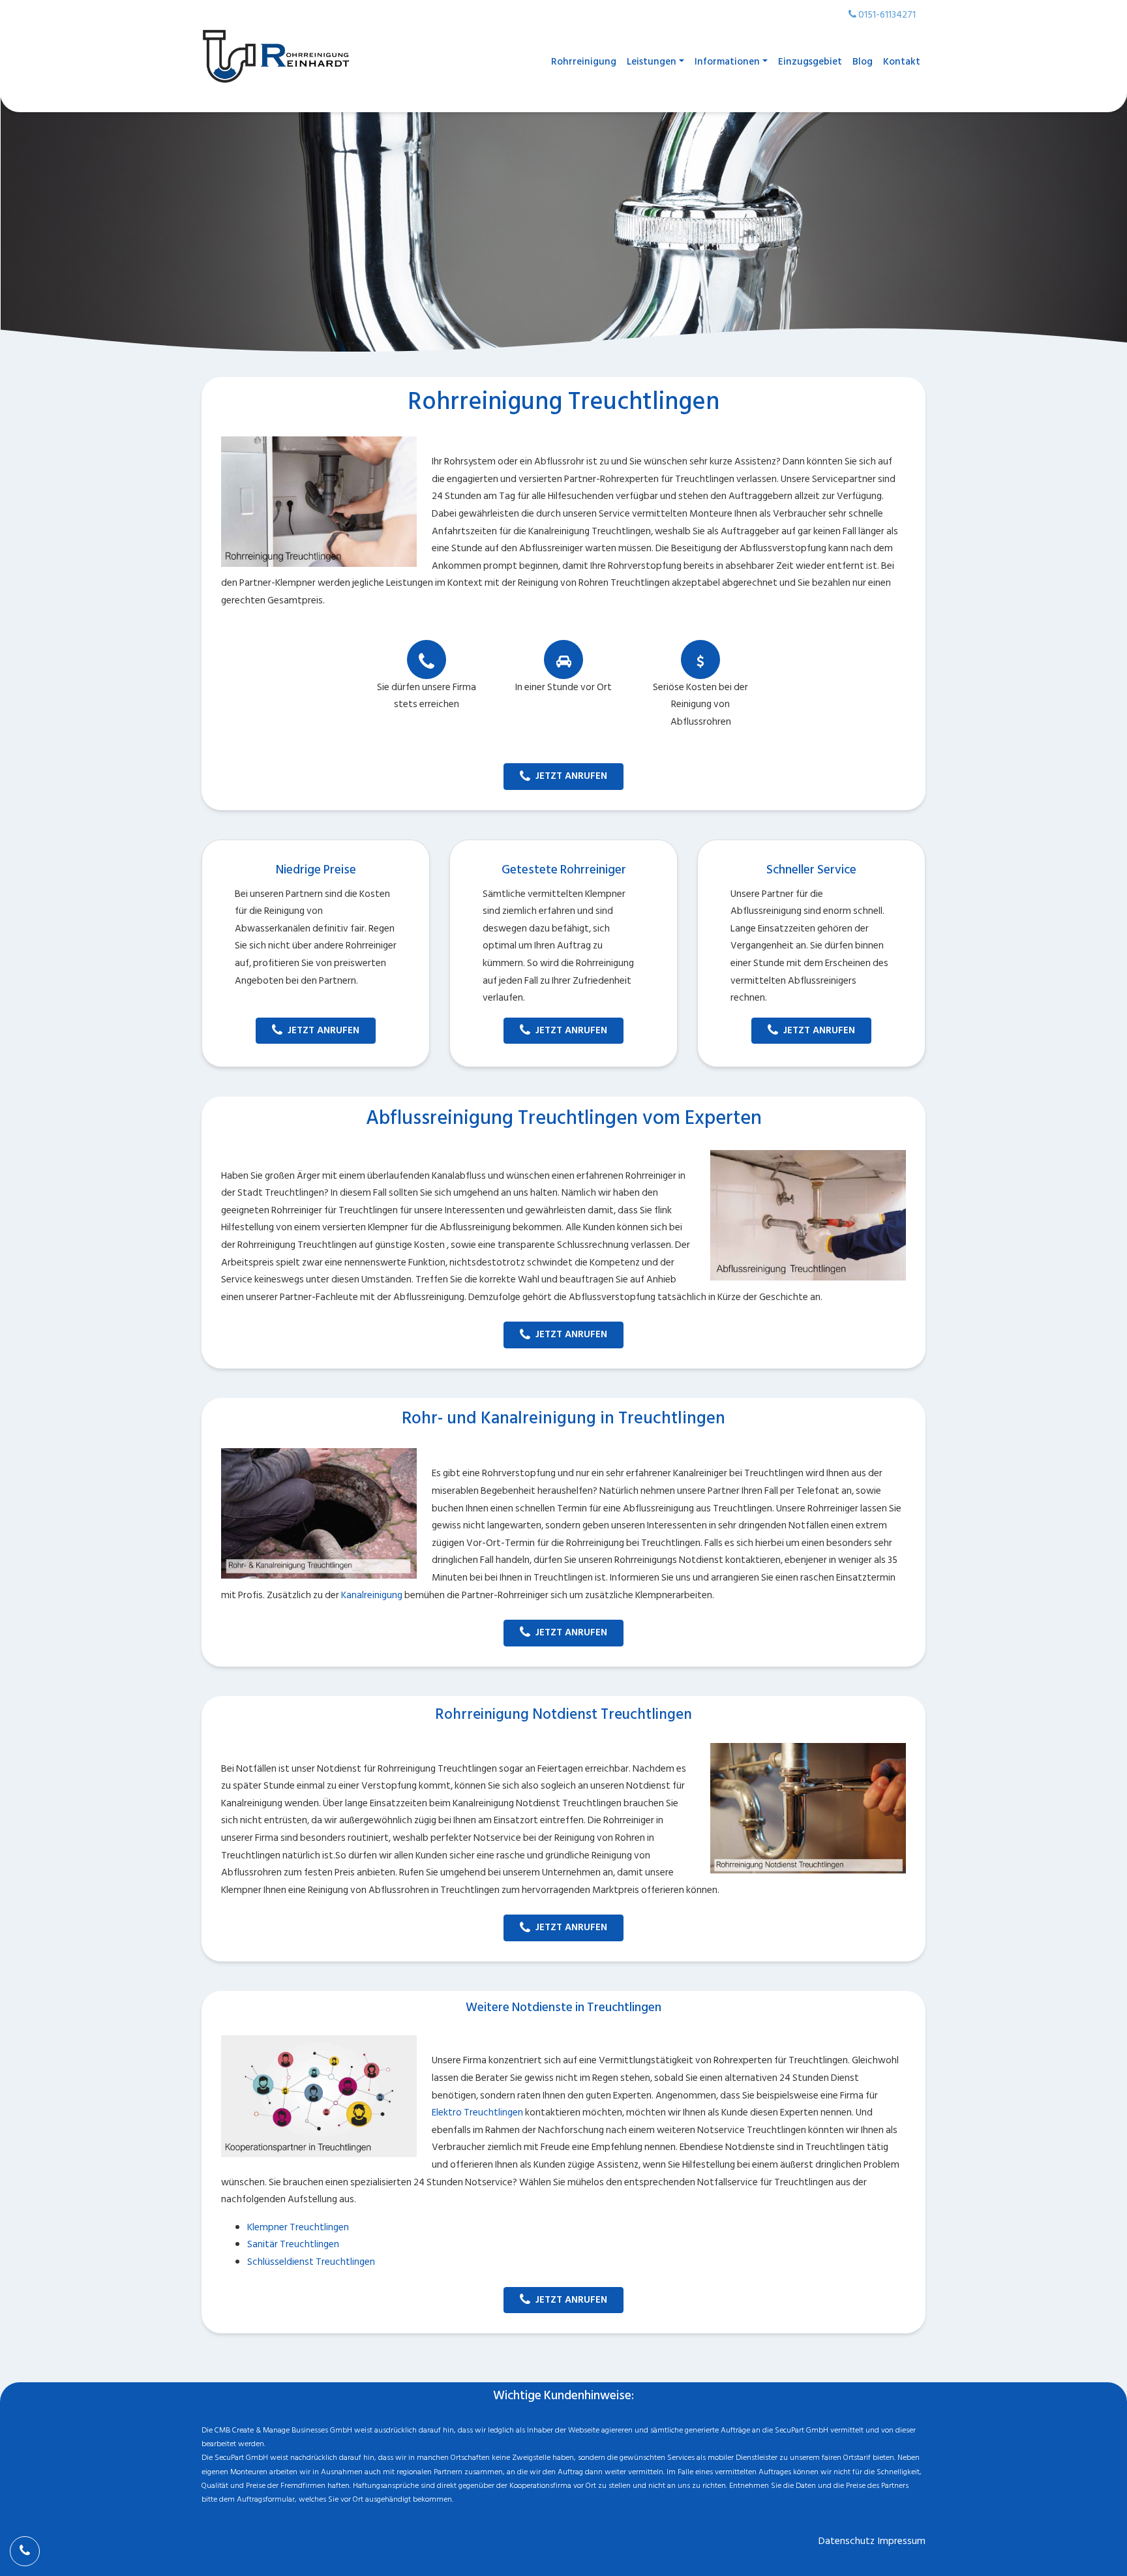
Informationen (727, 62)
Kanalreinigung (372, 1595)
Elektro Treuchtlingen (477, 2113)
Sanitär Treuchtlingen (293, 2244)
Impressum (902, 2541)
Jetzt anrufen (571, 776)
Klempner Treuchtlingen (298, 2227)
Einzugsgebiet (810, 62)
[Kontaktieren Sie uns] (25, 2551)
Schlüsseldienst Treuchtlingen (311, 2262)
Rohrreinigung (584, 62)
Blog (863, 62)
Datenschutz (847, 2541)
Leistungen (652, 62)
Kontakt (902, 62)
